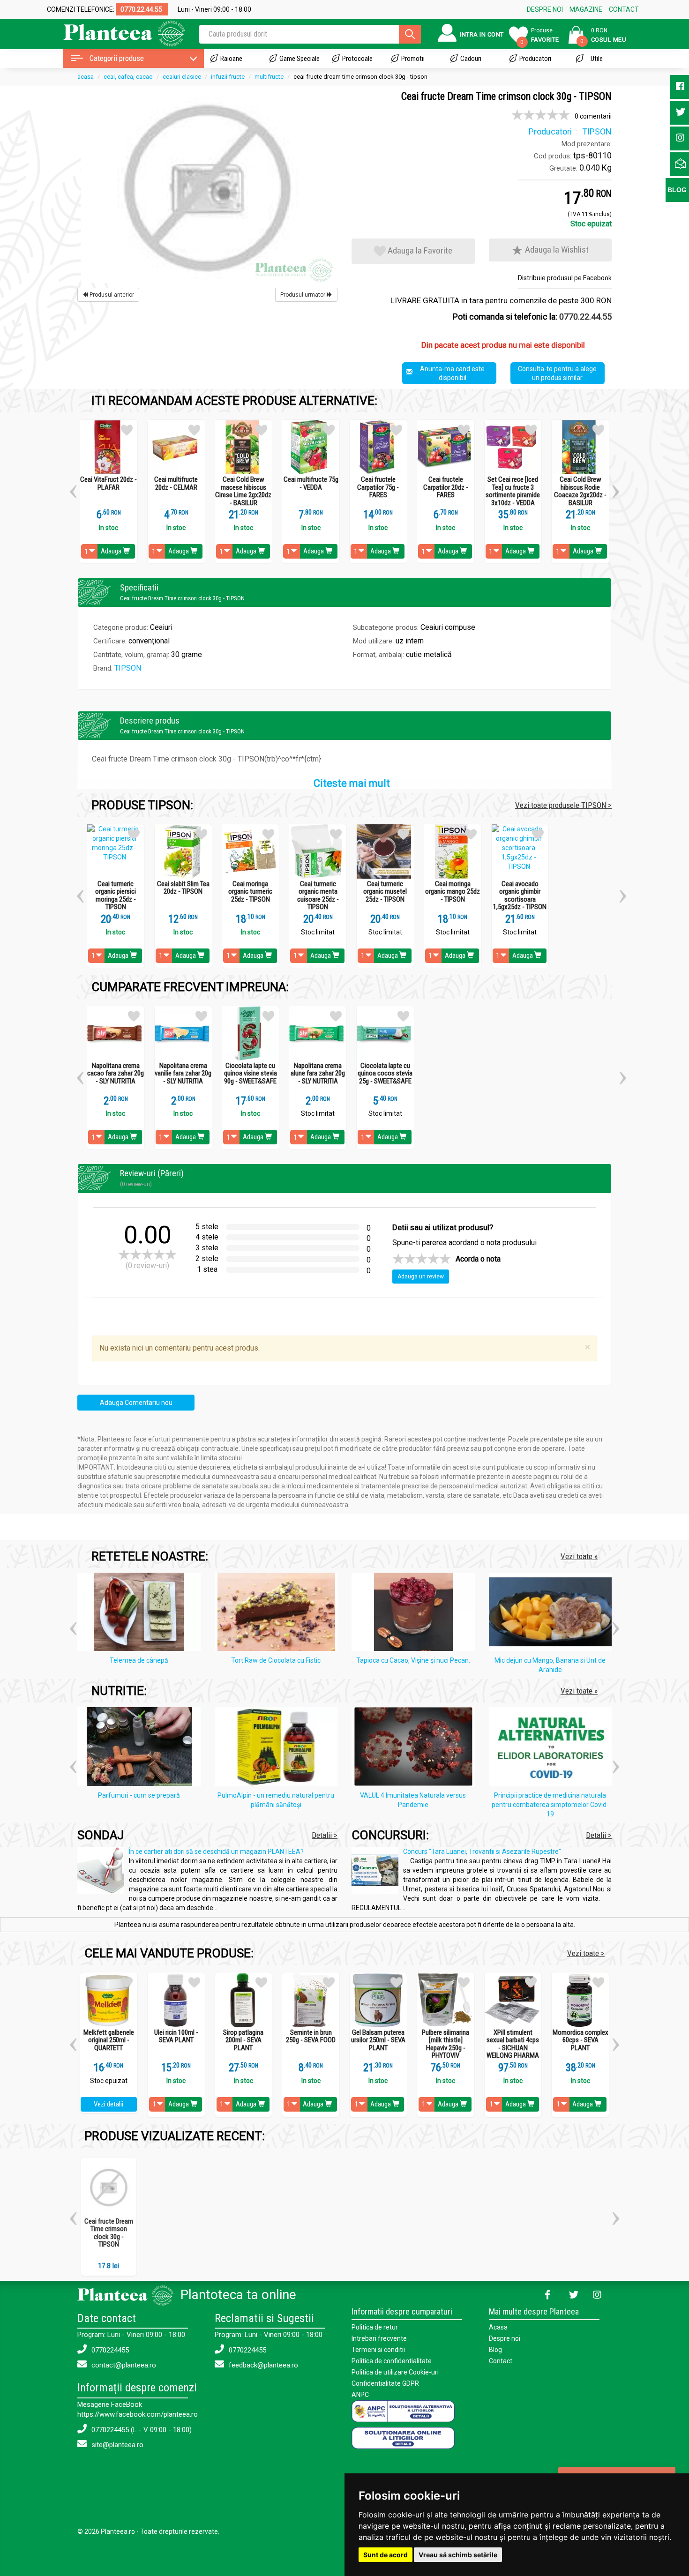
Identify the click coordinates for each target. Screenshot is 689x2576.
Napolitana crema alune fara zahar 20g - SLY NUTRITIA (318, 1074)
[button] (73, 488)
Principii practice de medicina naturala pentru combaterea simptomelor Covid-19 (550, 1805)
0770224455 (109, 2350)
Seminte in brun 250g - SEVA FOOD (311, 2036)
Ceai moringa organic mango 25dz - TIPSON (453, 892)
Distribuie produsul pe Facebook (565, 278)
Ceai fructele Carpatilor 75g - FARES (378, 487)
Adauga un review (421, 1277)
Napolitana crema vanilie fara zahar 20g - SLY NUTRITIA (183, 1074)
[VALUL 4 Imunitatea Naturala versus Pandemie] (416, 1748)
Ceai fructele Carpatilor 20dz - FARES (446, 487)
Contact (501, 2361)
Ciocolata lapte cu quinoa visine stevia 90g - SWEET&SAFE (251, 1074)
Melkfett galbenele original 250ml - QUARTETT (109, 2040)
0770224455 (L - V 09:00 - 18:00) (141, 2430)
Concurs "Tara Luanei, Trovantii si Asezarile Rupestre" (482, 1852)
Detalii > (325, 1835)
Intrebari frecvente (379, 2338)
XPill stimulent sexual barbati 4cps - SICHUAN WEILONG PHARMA (513, 2044)
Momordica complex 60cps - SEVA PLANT (580, 2040)
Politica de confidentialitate (392, 2361)
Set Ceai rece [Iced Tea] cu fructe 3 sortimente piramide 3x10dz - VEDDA (513, 491)
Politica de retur (375, 2327)
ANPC (360, 2395)
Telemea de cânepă (139, 1660)
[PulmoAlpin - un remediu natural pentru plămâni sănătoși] (279, 1748)
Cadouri (471, 59)
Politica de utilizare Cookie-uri (395, 2372)
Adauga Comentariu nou (136, 1403)
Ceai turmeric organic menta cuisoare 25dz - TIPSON (318, 896)
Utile (597, 59)
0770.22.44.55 (585, 317)
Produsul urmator (303, 295)
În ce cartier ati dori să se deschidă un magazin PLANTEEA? (216, 1852)
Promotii (413, 59)
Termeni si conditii (378, 2350)
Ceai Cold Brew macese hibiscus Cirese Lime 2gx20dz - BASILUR (243, 491)
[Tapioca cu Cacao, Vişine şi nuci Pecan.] (416, 1613)
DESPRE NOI (545, 9)
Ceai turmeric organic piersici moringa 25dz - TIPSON (116, 896)
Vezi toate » (579, 1556)
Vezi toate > (586, 1953)
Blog (495, 2350)
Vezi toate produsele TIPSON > (563, 805)
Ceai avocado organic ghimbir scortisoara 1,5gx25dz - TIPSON (520, 896)
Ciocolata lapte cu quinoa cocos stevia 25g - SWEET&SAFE (385, 1074)
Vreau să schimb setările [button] (458, 2555)
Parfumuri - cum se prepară (139, 1795)
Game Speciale (300, 59)
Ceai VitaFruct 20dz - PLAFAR (109, 483)
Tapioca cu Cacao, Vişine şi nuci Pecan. (413, 1660)
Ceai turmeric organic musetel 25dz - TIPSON (385, 892)
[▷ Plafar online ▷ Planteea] (116, 33)
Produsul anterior (111, 295)
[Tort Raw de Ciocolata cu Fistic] (279, 1613)
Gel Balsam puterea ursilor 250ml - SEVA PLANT (378, 2040)
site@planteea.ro (116, 2445)
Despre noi (505, 2338)
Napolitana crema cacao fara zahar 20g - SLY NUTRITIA (116, 1074)
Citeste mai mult (352, 783)
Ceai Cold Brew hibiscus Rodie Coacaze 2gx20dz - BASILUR (580, 491)
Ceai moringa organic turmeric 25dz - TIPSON (250, 892)
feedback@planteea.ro (262, 2365)
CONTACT (624, 9)
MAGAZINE (586, 9)
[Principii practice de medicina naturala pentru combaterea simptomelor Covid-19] (553, 1748)
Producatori (535, 59)
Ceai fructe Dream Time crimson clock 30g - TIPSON (109, 2233)
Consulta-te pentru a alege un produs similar (557, 373)
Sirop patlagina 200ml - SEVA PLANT (243, 2040)
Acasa (498, 2327)
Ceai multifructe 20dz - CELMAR (176, 483)
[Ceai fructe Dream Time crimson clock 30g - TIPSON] (207, 187)
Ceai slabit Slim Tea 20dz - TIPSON (183, 888)
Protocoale (357, 59)
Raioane (231, 59)
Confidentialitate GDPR (385, 2383)
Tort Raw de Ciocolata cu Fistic (276, 1660)
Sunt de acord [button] (386, 2555)
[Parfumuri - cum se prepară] (141, 1748)
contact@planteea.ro (123, 2365)
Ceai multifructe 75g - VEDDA (311, 483)
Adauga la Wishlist (556, 250)
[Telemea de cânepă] (141, 1613)
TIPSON (128, 668)
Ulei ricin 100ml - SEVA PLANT (176, 2036)
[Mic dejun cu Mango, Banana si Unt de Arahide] (553, 1613)
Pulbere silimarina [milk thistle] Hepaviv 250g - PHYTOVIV (446, 2044)
